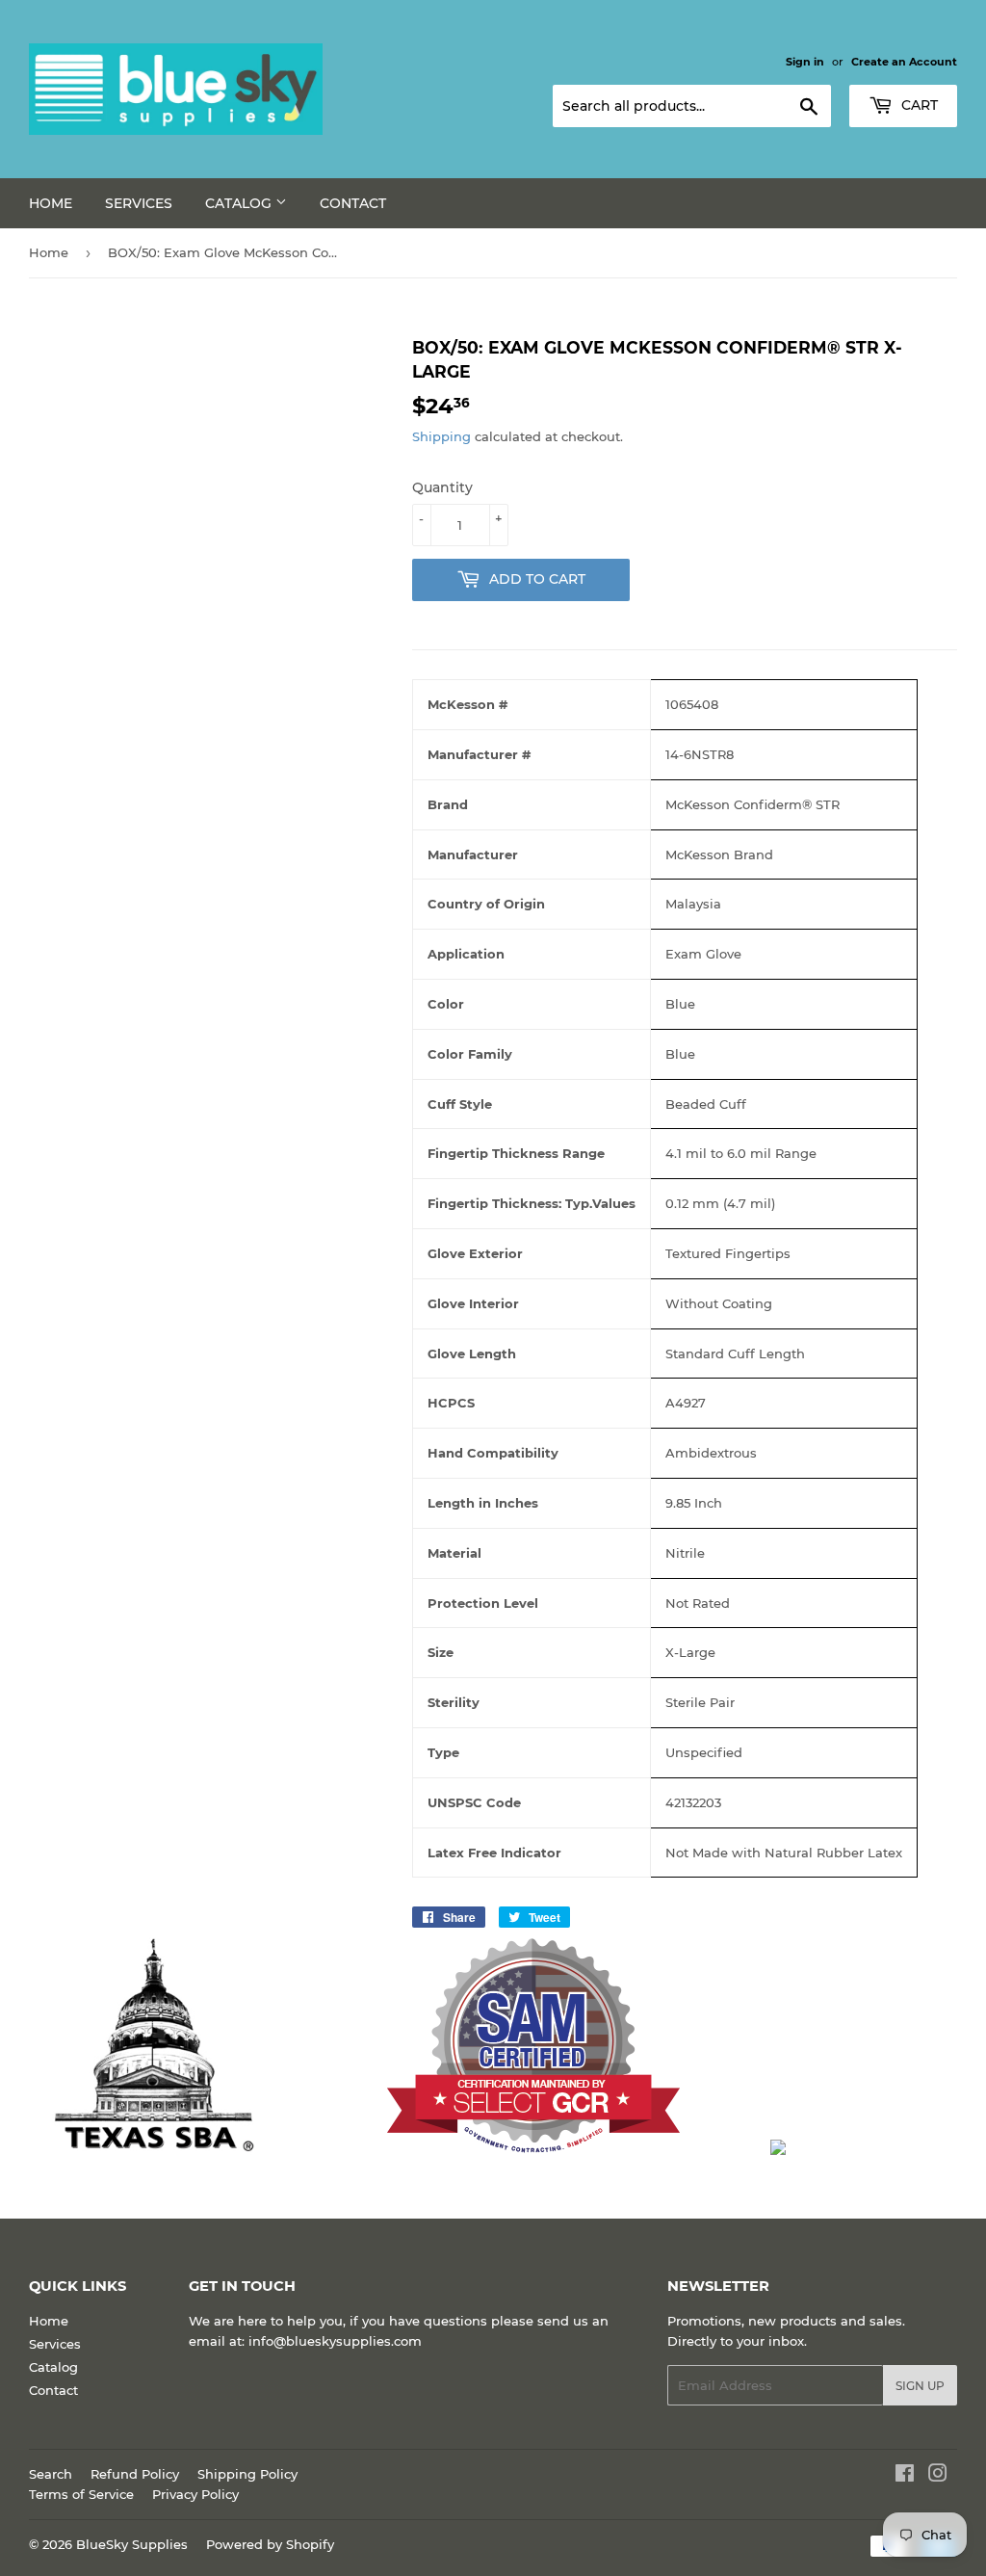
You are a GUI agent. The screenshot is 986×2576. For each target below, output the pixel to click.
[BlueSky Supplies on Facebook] (905, 2476)
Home (51, 203)
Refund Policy (135, 2474)
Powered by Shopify (270, 2544)
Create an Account (904, 62)
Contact (353, 203)
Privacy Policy (195, 2494)
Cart (918, 105)
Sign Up (920, 2386)
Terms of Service (81, 2494)
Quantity (442, 487)
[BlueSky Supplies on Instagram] (938, 2476)
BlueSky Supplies (132, 2544)
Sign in (805, 62)
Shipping (441, 436)
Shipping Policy (247, 2474)
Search (51, 2474)
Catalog (240, 203)
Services (139, 203)
